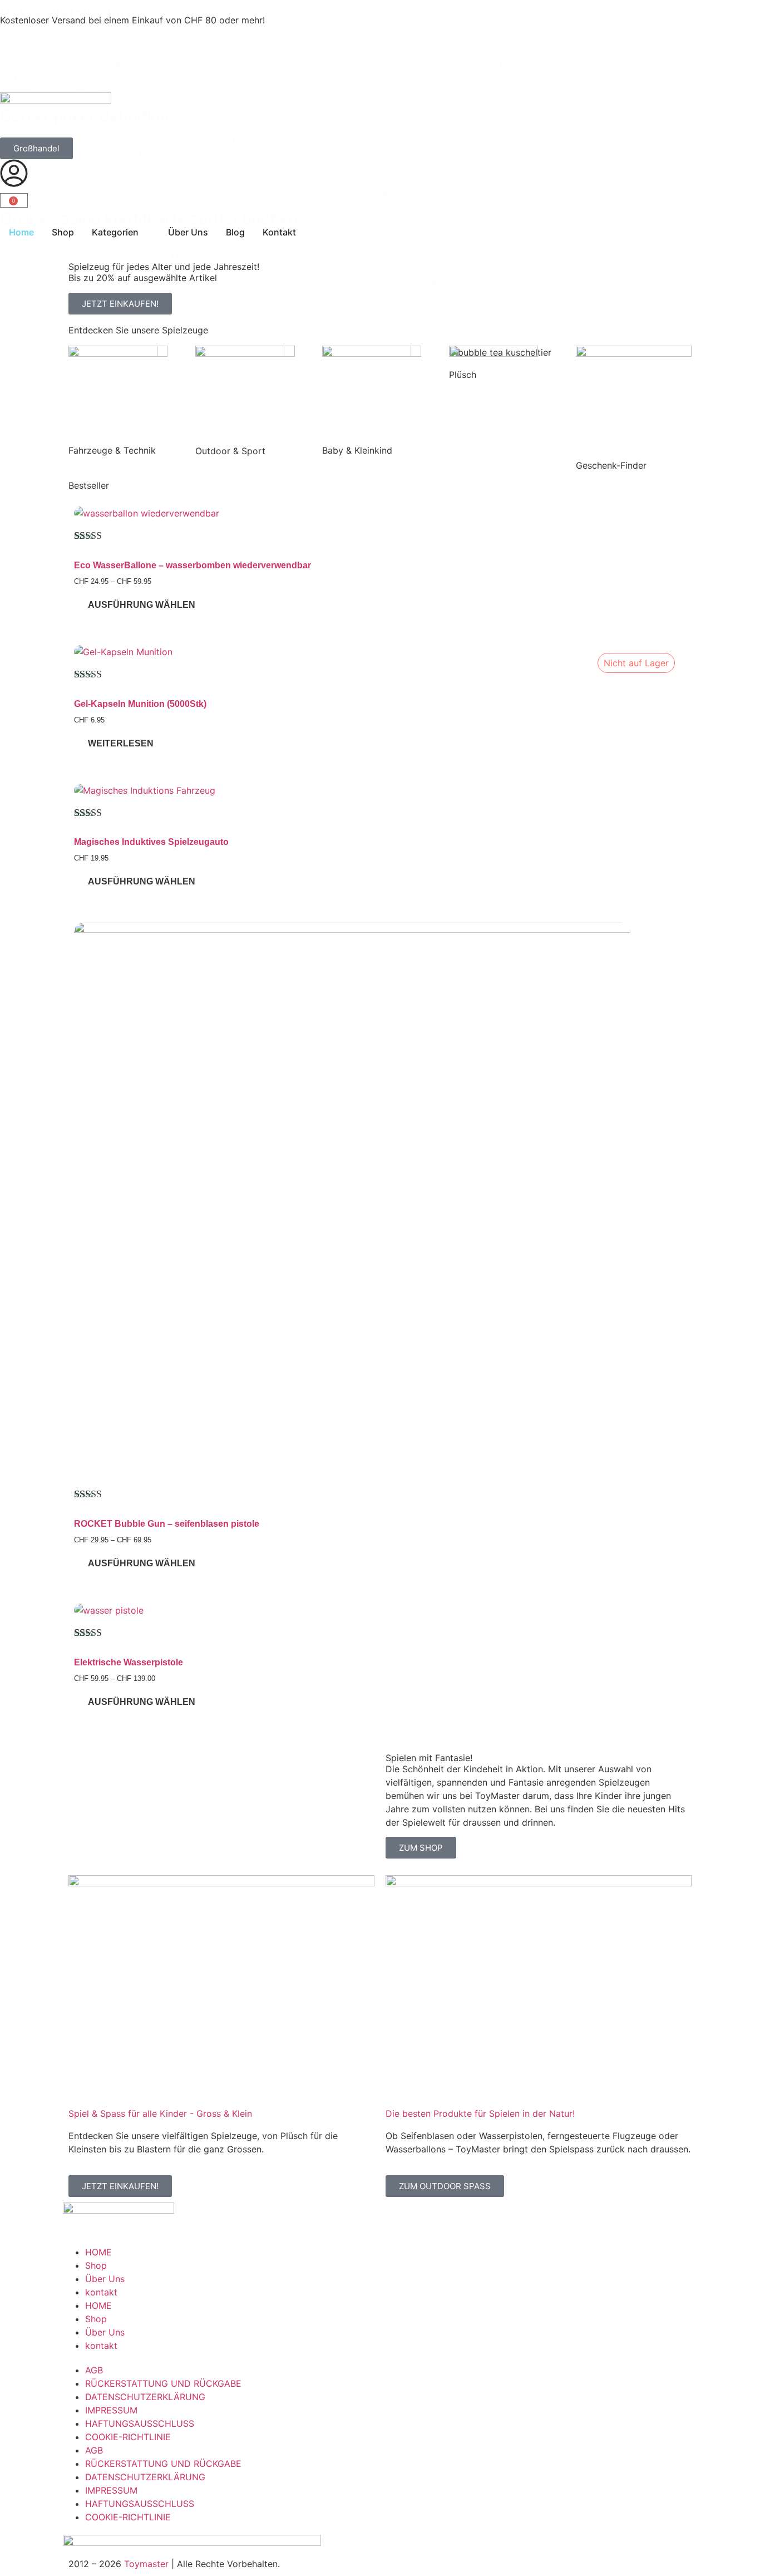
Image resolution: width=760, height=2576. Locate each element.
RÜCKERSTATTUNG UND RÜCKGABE (163, 2383)
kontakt (101, 2292)
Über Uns (105, 2279)
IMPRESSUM (111, 2410)
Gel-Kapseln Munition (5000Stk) (140, 704)
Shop (96, 2265)
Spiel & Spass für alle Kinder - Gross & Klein (160, 2113)
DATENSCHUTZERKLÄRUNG (145, 2397)
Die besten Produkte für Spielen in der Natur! (480, 2113)
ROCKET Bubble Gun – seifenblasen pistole (167, 1524)
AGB (94, 2370)
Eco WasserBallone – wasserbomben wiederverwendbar (193, 565)
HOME (98, 2252)
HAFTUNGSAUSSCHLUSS (140, 2423)
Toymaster (146, 2564)
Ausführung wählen (142, 605)
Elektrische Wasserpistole (129, 1662)
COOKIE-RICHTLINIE (128, 2437)
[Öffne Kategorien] (146, 232)
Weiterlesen (121, 743)
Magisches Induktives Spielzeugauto (151, 842)
